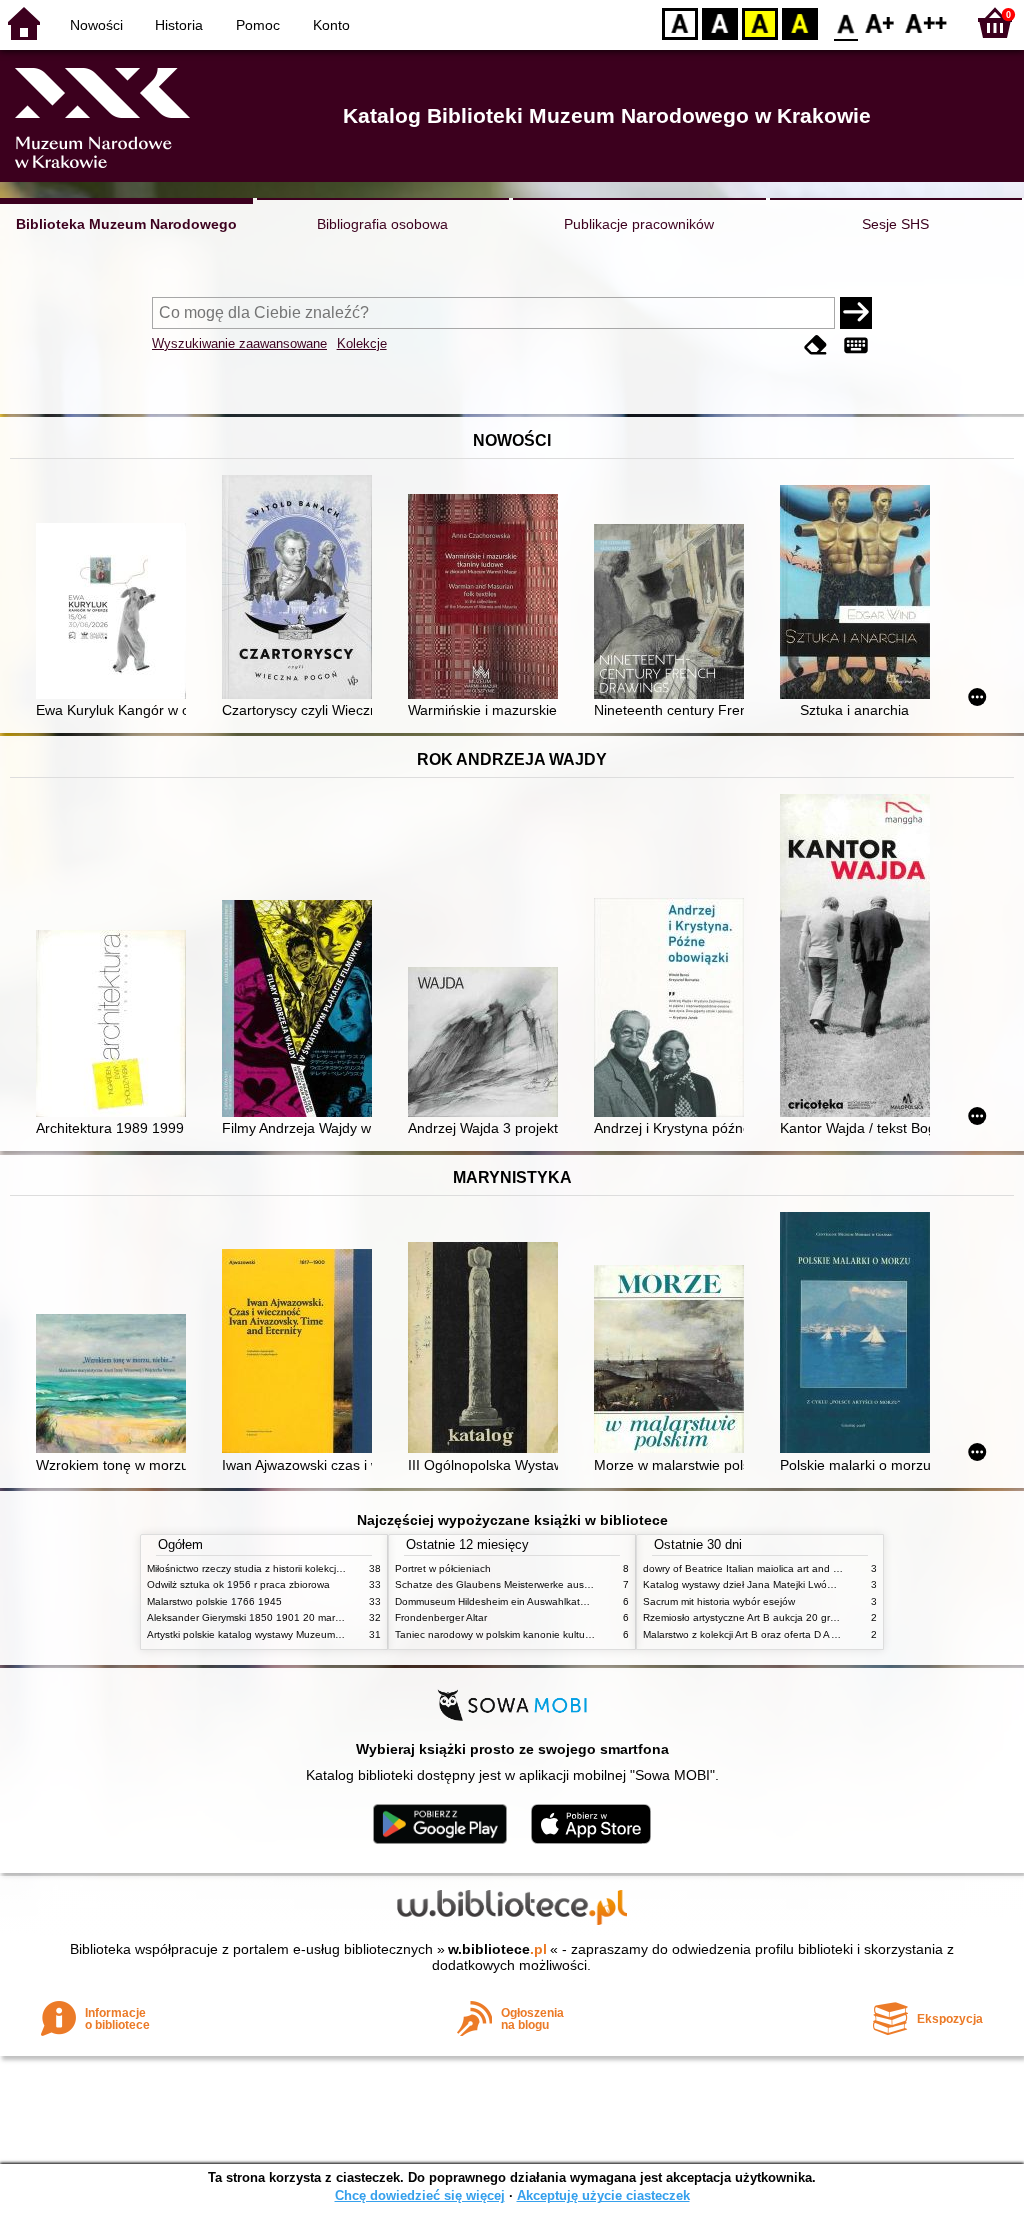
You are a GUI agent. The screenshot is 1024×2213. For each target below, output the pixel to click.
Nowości (96, 25)
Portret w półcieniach (443, 1568)
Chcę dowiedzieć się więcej (420, 2195)
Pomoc (258, 25)
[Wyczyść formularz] (816, 345)
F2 (926, 22)
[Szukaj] (856, 313)
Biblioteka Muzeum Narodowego (126, 224)
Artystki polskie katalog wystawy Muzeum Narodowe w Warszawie (297, 1634)
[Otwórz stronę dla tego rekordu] (116, 613)
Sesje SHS (895, 224)
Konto (331, 25)
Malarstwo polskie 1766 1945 (214, 1601)
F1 (880, 22)
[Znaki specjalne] (856, 345)
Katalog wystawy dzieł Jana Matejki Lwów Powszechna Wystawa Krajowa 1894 (825, 1584)
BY (800, 22)
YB (760, 22)
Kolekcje (362, 343)
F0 (846, 22)
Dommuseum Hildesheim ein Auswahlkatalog (497, 1601)
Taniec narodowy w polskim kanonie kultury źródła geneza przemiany (553, 1634)
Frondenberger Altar (441, 1617)
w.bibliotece (497, 1949)
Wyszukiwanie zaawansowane (239, 343)
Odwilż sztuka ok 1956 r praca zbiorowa (238, 1584)
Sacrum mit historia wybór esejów (719, 1601)
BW (720, 22)
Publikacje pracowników (639, 224)
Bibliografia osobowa (382, 224)
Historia (179, 25)
